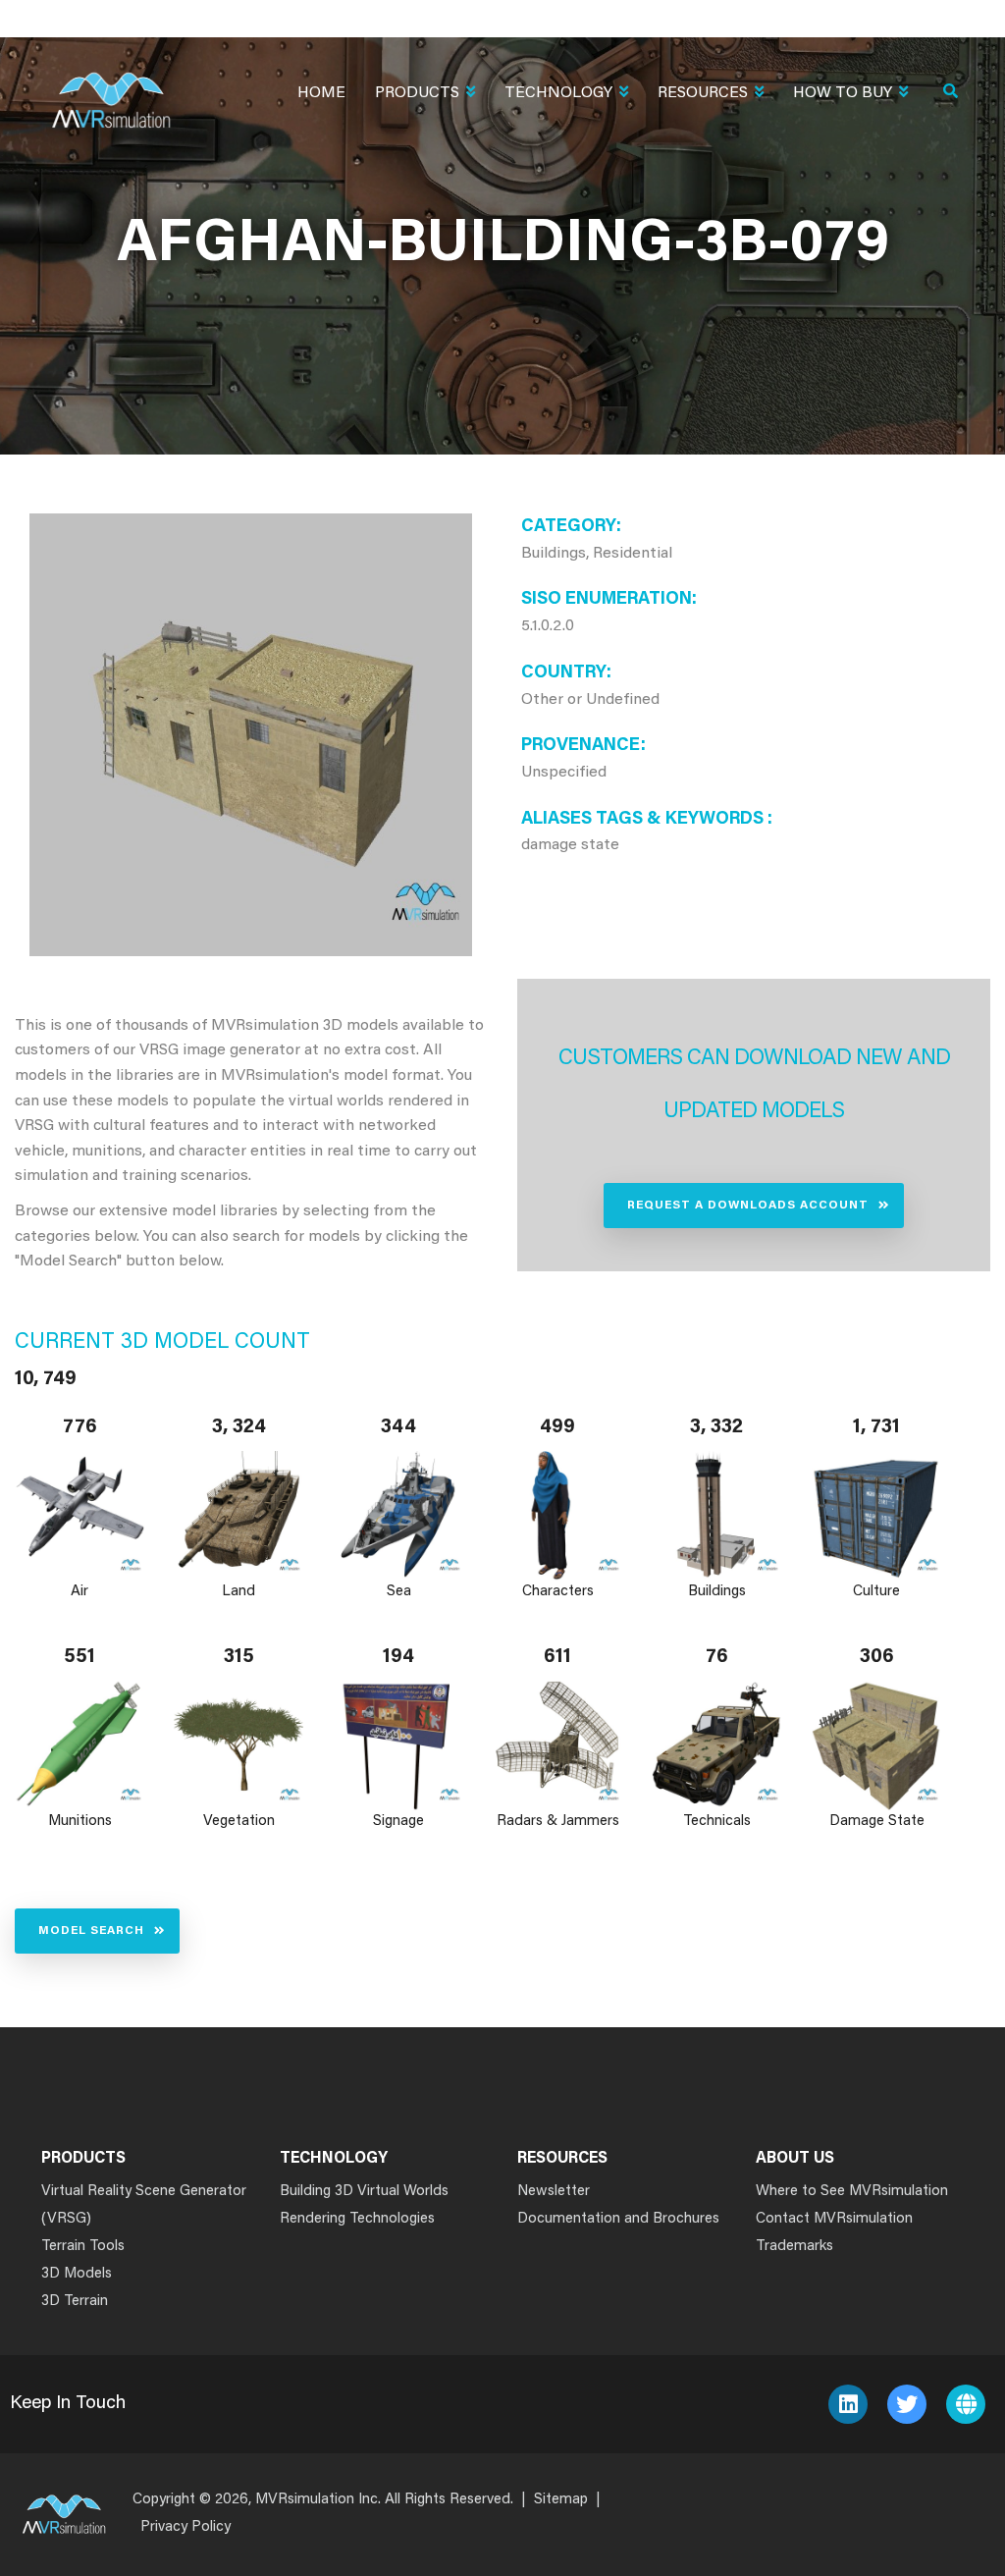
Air (79, 1592)
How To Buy (843, 93)
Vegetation (239, 1822)
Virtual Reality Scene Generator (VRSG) (144, 2205)
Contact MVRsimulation (834, 2219)
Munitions (80, 1822)
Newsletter (554, 2192)
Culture (876, 1592)
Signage (398, 1822)
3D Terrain (75, 2302)
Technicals (717, 1822)
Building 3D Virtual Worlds (364, 2192)
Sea (398, 1592)
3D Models (77, 2274)
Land (239, 1592)
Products (417, 93)
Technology (558, 93)
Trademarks (794, 2247)
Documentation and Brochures (618, 2219)
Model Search (91, 1931)
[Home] (111, 88)
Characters (558, 1592)
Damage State (876, 1822)
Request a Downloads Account (748, 1206)
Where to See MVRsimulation (852, 2192)
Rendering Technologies (357, 2219)
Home (321, 93)
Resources (703, 93)
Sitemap (561, 2500)
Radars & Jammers (558, 1822)
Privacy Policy (185, 2527)
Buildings (717, 1592)
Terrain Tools (83, 2247)
